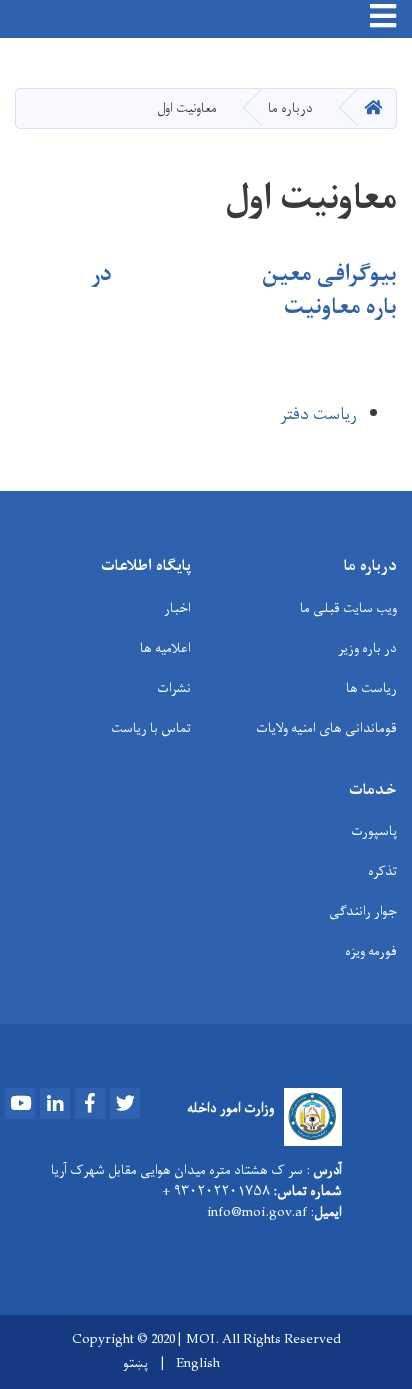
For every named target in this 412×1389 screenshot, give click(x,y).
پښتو (135, 1364)
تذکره (382, 871)
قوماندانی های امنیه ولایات (326, 728)
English (198, 1364)
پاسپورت (374, 831)
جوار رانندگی (363, 911)
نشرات (174, 688)
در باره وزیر (367, 648)
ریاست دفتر (318, 415)
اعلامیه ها (165, 648)
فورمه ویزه (371, 951)
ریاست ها (371, 688)
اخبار (177, 608)
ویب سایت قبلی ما (348, 608)
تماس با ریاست (151, 728)
